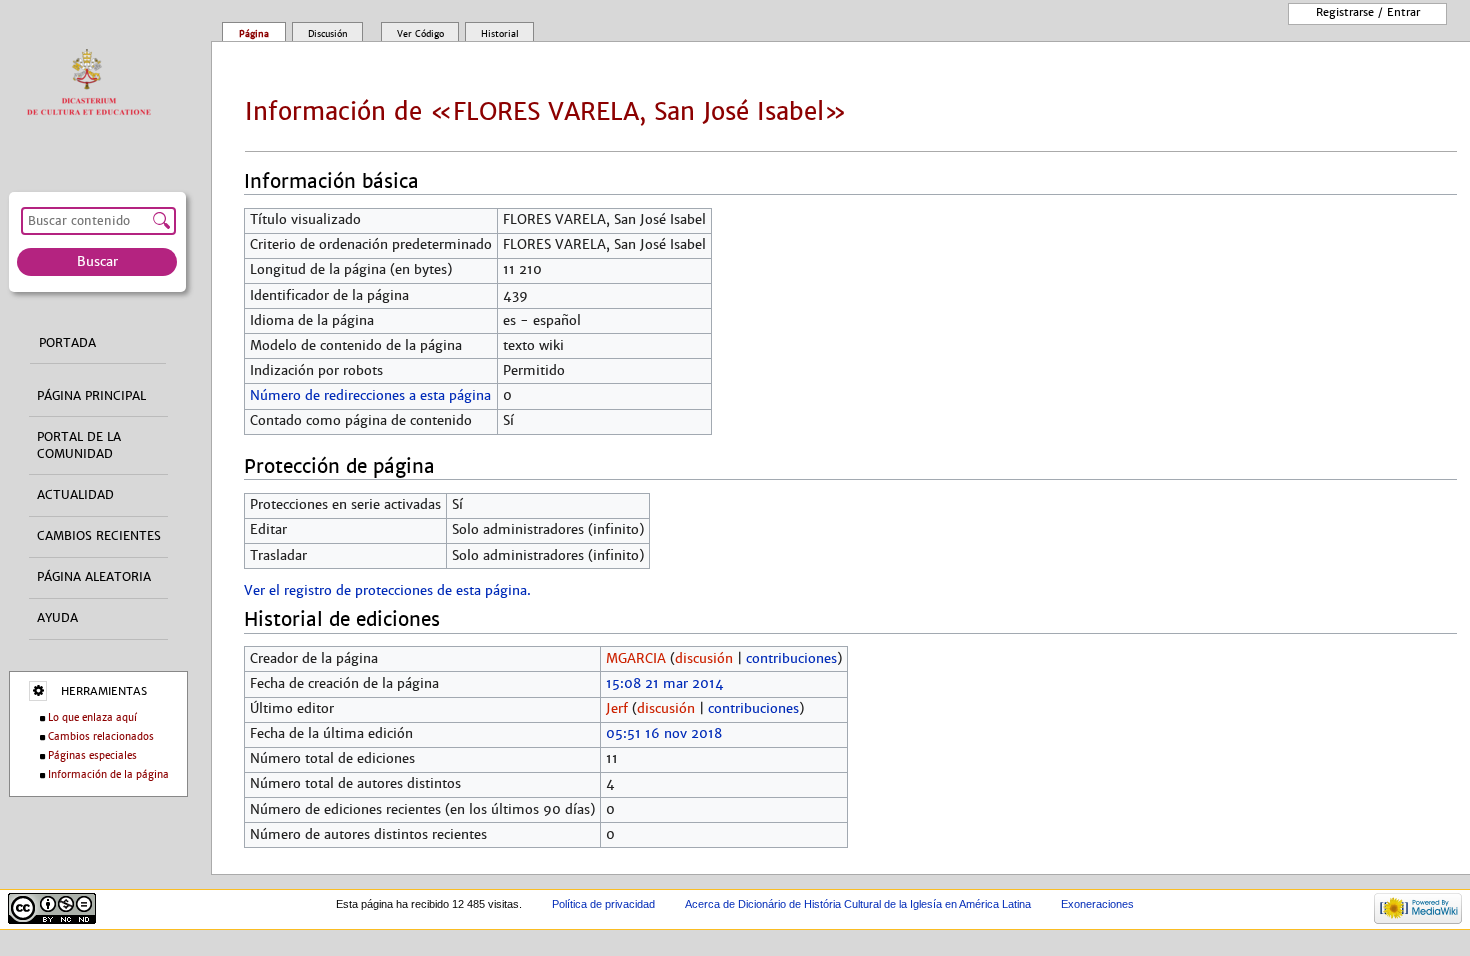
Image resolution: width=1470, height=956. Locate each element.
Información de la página (108, 774)
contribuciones (791, 659)
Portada (67, 343)
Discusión (328, 34)
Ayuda (57, 618)
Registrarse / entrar (1368, 12)
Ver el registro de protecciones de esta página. (387, 591)
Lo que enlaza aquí (92, 717)
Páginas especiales (92, 755)
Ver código (420, 34)
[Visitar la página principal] (93, 83)
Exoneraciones (1097, 904)
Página (254, 34)
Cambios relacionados (101, 736)
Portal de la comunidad (79, 445)
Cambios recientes (99, 536)
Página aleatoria (94, 577)
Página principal (91, 396)
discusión (704, 659)
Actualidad (75, 495)
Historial (500, 34)
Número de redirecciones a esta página (370, 396)
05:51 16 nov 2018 (664, 734)
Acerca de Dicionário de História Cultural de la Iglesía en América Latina (858, 904)
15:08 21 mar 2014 (665, 684)
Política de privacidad (603, 904)
